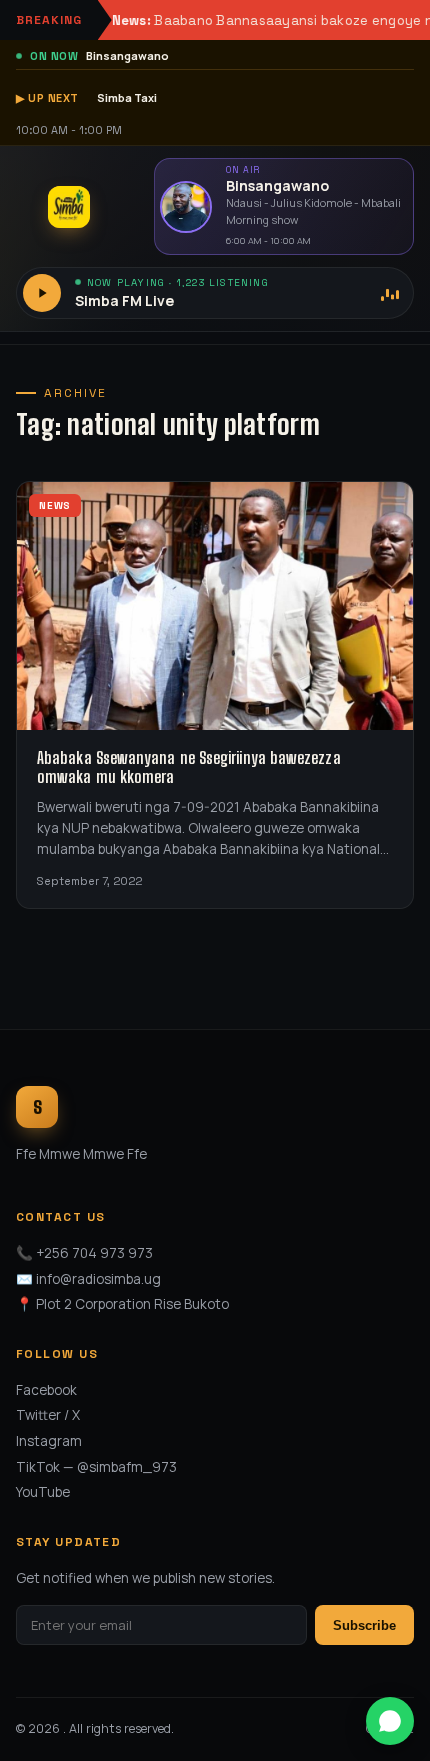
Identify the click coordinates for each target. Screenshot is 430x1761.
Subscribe (364, 1625)
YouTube (43, 1492)
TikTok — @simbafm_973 (96, 1467)
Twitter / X (48, 1415)
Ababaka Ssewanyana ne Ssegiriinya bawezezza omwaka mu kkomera (189, 767)
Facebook (46, 1390)
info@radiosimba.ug (98, 1279)
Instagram (49, 1441)
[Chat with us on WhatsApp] (390, 1721)
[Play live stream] (42, 293)
